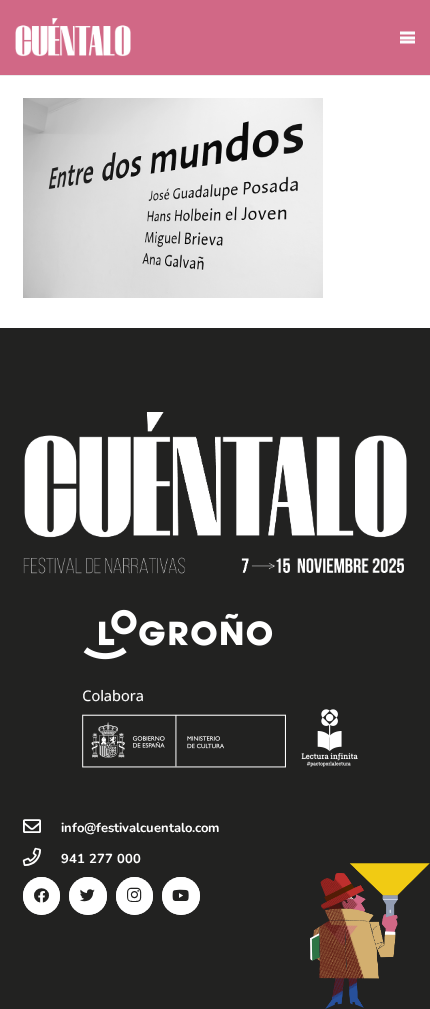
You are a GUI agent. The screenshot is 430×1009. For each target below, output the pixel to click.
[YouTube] (181, 896)
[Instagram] (135, 896)
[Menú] (407, 38)
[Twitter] (88, 896)
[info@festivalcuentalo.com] (42, 828)
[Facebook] (42, 896)
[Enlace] (73, 37)
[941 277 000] (42, 859)
